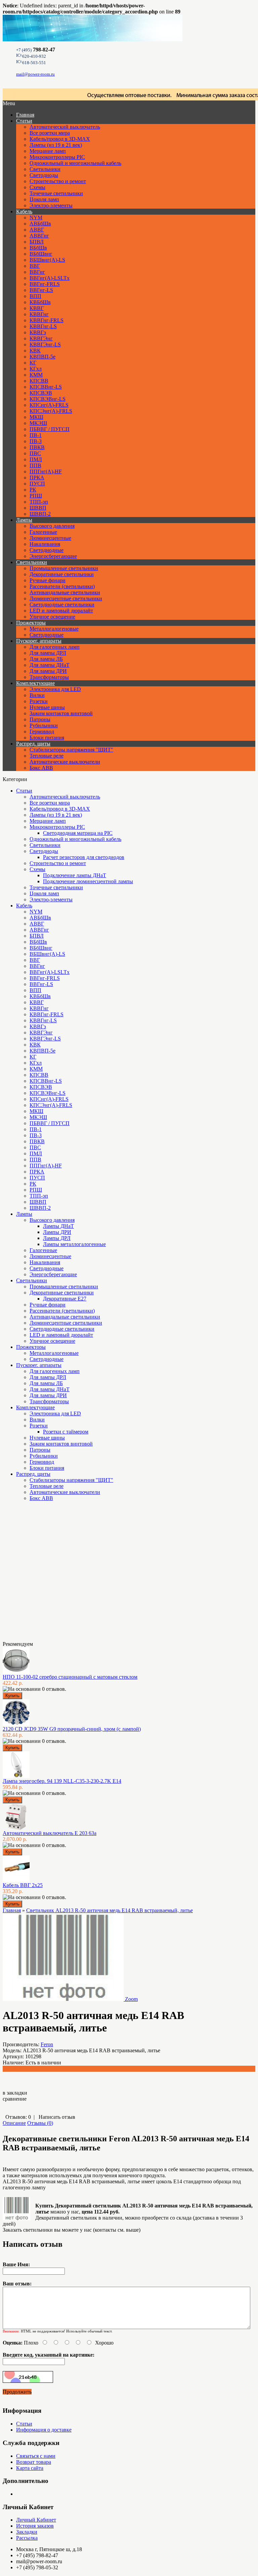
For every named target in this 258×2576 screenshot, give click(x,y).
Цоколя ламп (44, 199)
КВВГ (37, 308)
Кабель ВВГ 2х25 (23, 1885)
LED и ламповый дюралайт (61, 611)
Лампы (24, 520)
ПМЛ (36, 459)
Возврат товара (34, 2462)
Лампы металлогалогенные (74, 1244)
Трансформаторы (49, 677)
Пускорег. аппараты (39, 641)
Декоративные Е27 (65, 1299)
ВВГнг (37, 272)
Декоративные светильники (62, 574)
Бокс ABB (41, 768)
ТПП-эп (39, 502)
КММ (36, 375)
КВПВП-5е (42, 357)
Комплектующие (35, 683)
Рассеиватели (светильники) (62, 586)
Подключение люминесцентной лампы (88, 881)
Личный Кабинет (36, 2520)
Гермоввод (42, 732)
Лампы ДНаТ (58, 1226)
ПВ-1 (36, 435)
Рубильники (44, 725)
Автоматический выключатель (65, 127)
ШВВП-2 (40, 514)
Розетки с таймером (66, 1432)
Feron (47, 2044)
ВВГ (35, 266)
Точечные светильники (56, 193)
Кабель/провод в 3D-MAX (60, 139)
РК (33, 490)
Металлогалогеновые (54, 629)
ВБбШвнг (41, 254)
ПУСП (37, 484)
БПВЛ (37, 242)
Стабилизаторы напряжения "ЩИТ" (71, 750)
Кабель (24, 211)
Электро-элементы (51, 205)
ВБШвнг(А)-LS (47, 260)
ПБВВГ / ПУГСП (50, 429)
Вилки (37, 695)
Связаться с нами (36, 2456)
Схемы (37, 187)
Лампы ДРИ (57, 1232)
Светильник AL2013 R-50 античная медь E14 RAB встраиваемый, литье (110, 1910)
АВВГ (37, 230)
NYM (36, 218)
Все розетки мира (50, 133)
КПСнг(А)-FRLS (49, 405)
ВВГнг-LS (41, 290)
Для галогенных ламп (55, 647)
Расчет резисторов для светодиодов (84, 857)
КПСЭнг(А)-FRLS (51, 411)
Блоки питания (47, 738)
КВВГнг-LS (43, 326)
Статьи (24, 121)
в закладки (15, 2093)
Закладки (27, 2532)
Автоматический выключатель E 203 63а (50, 1833)
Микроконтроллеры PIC (57, 157)
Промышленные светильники (64, 568)
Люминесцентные (50, 538)
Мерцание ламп (48, 151)
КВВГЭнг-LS (45, 345)
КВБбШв (40, 302)
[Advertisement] (36, 1574)
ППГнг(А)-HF (46, 471)
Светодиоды (44, 175)
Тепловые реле (47, 756)
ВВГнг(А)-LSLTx (50, 278)
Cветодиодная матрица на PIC (78, 833)
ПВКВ (37, 447)
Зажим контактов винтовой (61, 713)
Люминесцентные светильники (66, 598)
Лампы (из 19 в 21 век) (56, 145)
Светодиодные (47, 550)
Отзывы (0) (40, 2123)
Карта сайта (30, 2468)
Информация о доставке (44, 2430)
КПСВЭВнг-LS (48, 399)
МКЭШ (38, 423)
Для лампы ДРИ (48, 671)
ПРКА (37, 478)
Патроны (40, 719)
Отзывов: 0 (18, 2117)
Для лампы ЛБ (46, 659)
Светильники (45, 169)
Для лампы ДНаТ (50, 665)
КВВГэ (38, 332)
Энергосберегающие (53, 556)
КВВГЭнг (41, 338)
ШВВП (38, 508)
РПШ (36, 496)
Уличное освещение (52, 617)
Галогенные (43, 532)
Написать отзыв (57, 2117)
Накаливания (45, 544)
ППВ (35, 465)
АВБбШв (40, 224)
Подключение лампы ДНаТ (75, 875)
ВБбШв (38, 248)
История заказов (35, 2526)
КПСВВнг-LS (46, 387)
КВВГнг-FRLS (47, 320)
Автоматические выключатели (65, 762)
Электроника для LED (55, 689)
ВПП (35, 296)
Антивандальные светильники (65, 592)
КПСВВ (39, 381)
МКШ (36, 417)
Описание (14, 2123)
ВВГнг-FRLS (45, 284)
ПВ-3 (36, 441)
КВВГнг (39, 314)
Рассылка (27, 2538)
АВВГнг (39, 236)
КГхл (36, 369)
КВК (35, 351)
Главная (12, 1910)
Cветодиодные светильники (62, 605)
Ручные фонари (48, 580)
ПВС (35, 453)
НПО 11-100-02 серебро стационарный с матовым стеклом (70, 1677)
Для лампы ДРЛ (48, 653)
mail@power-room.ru (35, 74)
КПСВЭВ (41, 393)
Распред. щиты (33, 744)
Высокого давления (52, 526)
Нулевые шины (47, 707)
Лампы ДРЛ (57, 1238)
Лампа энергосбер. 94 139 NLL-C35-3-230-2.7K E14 (62, 1781)
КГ (33, 363)
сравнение (15, 2099)
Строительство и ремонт (58, 181)
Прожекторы (31, 623)
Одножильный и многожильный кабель (75, 163)
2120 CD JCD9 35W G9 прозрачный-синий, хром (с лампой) (72, 1729)
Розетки (39, 701)
